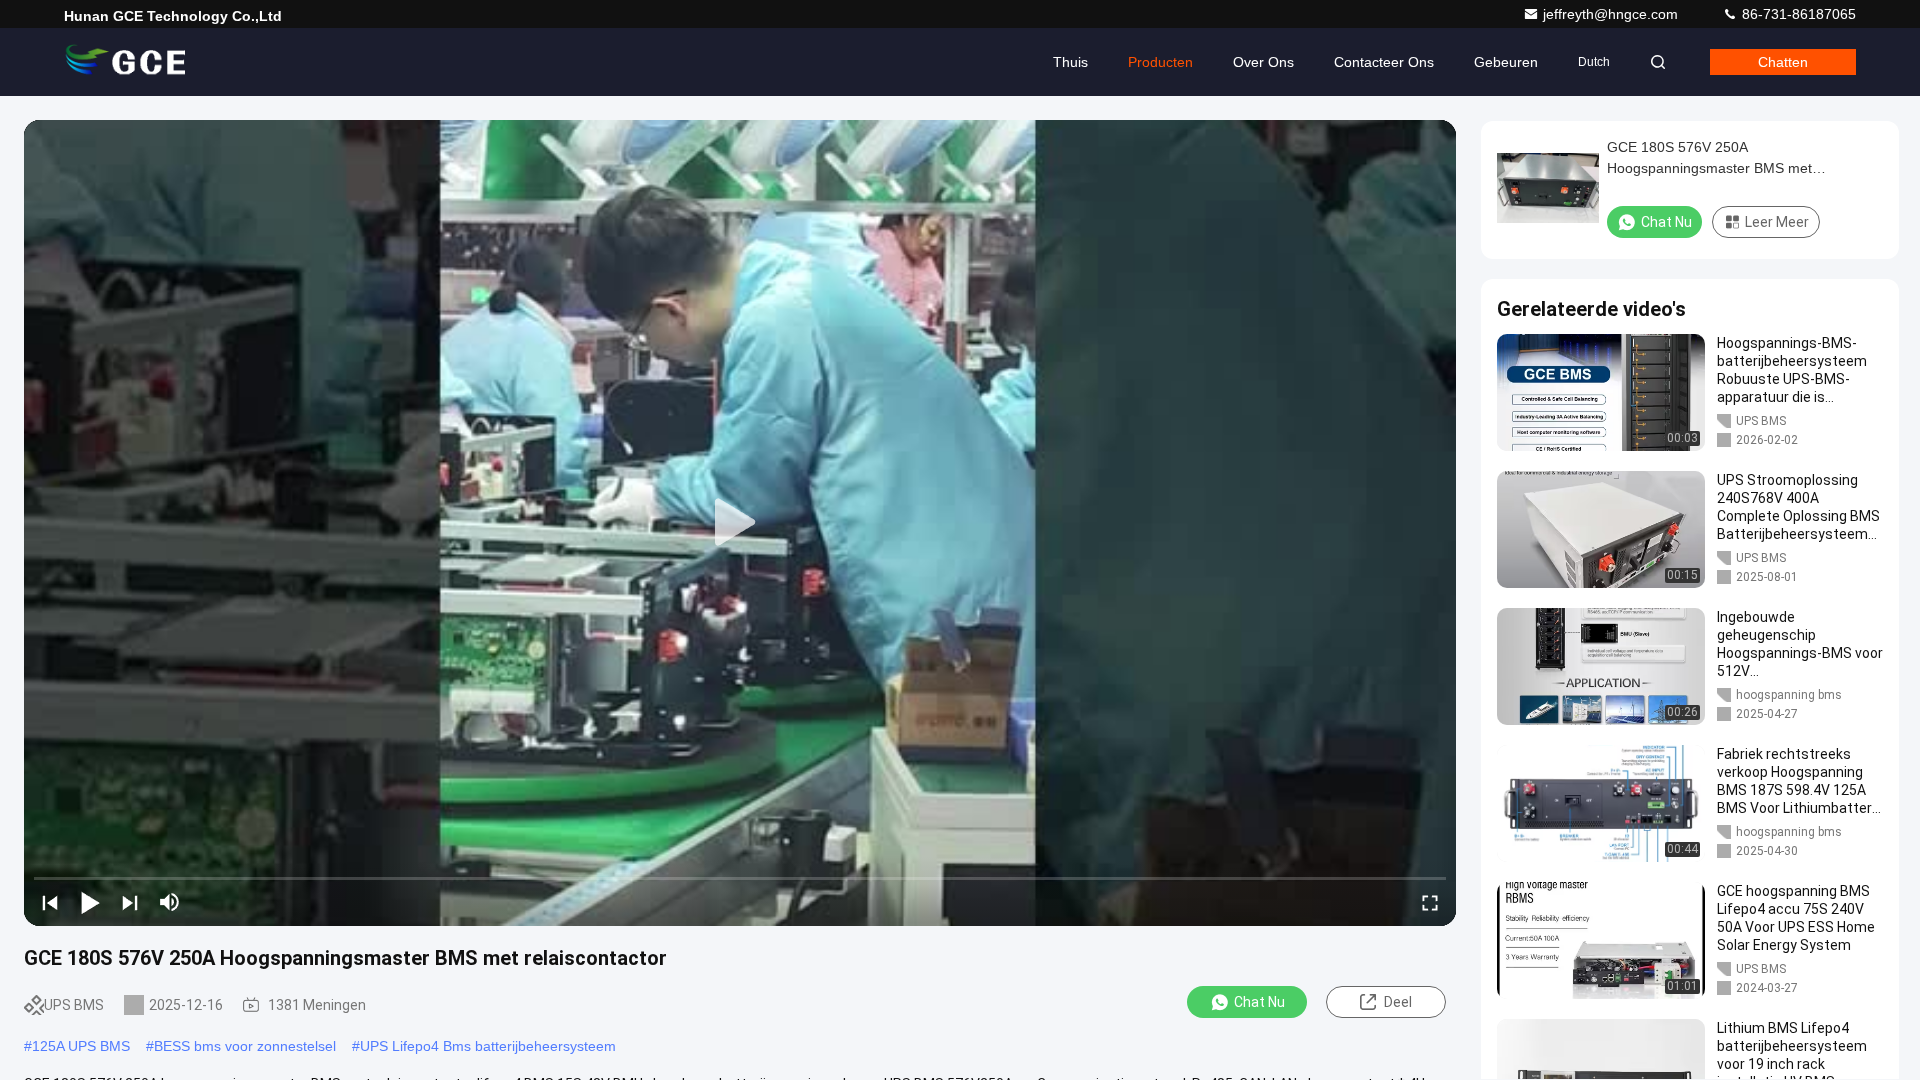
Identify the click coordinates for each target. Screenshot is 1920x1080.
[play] (740, 523)
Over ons (1263, 62)
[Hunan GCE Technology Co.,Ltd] (127, 62)
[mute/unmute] (170, 902)
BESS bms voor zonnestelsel (245, 1046)
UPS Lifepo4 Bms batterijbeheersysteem (488, 1046)
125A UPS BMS (81, 1046)
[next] (130, 902)
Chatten (1783, 62)
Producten (1160, 62)
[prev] (50, 902)
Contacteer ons (1384, 62)
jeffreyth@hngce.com (1612, 14)
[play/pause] (90, 902)
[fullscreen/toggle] (1430, 902)
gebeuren (1506, 62)
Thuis (1070, 62)
